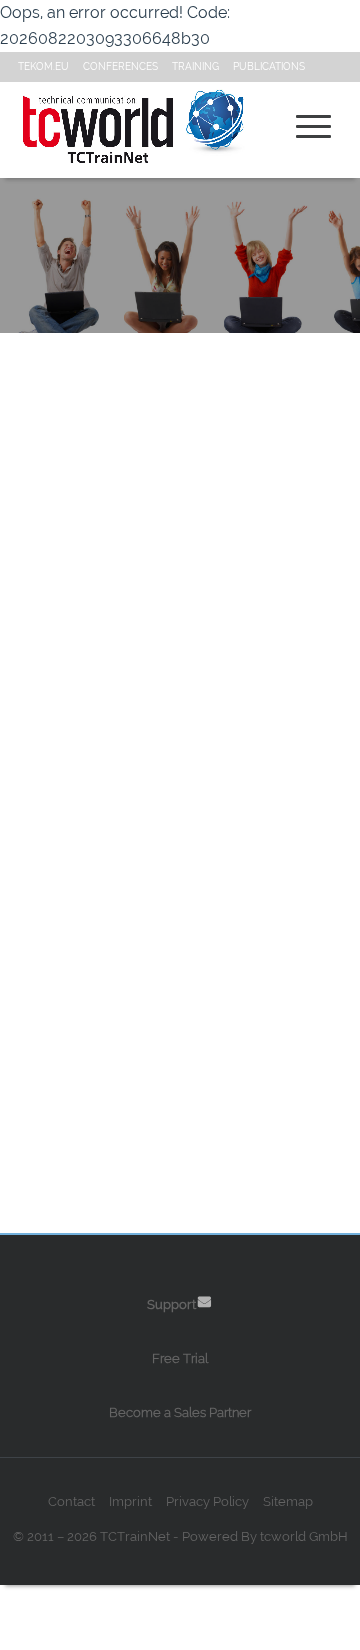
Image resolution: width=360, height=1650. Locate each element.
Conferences (120, 66)
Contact (71, 1501)
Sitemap (288, 1501)
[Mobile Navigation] (314, 126)
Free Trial (180, 1358)
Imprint (130, 1501)
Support (171, 1304)
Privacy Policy (207, 1501)
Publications (269, 66)
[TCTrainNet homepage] (114, 130)
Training (195, 66)
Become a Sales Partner (180, 1412)
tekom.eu (43, 66)
